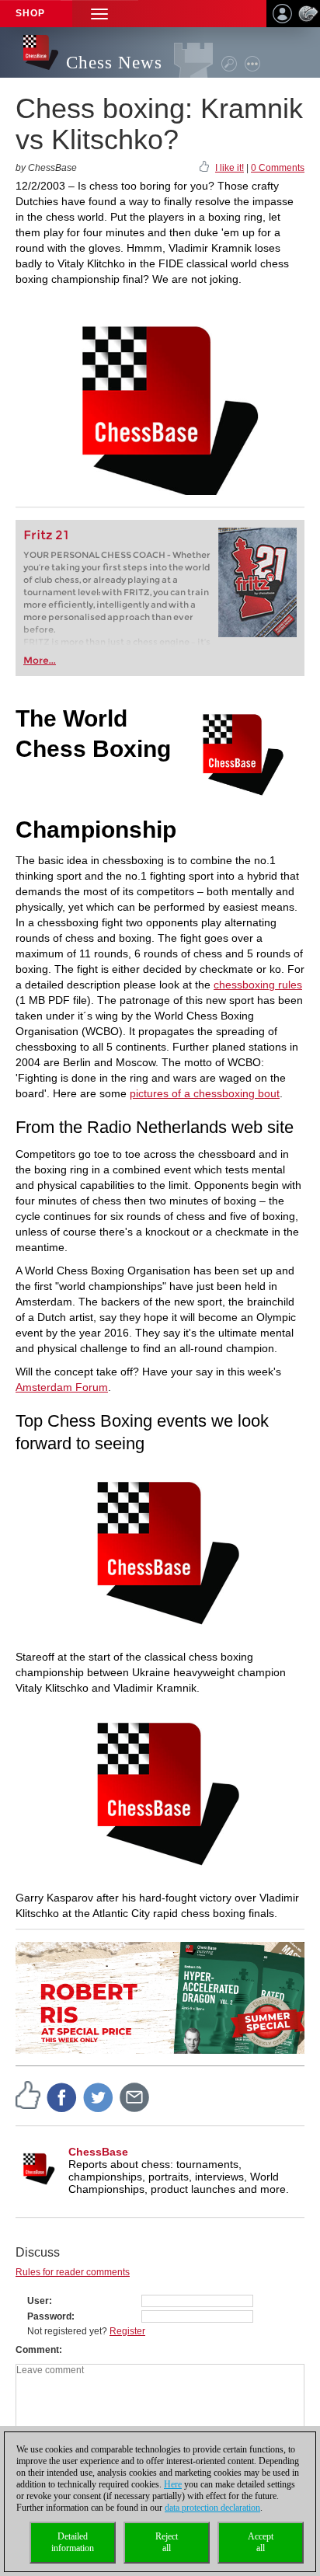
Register (127, 2331)
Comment (37, 2350)
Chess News (114, 63)
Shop (30, 13)
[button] (99, 14)
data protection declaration (212, 2508)
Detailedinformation (73, 2542)
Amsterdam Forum (62, 1387)
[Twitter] (99, 2097)
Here (173, 2484)
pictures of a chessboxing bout (205, 1093)
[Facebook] (62, 2097)
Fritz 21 (46, 535)
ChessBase (98, 2152)
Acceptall (261, 2542)
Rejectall (167, 2542)
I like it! (230, 168)
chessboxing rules (258, 985)
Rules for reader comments (73, 2272)
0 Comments (278, 168)
